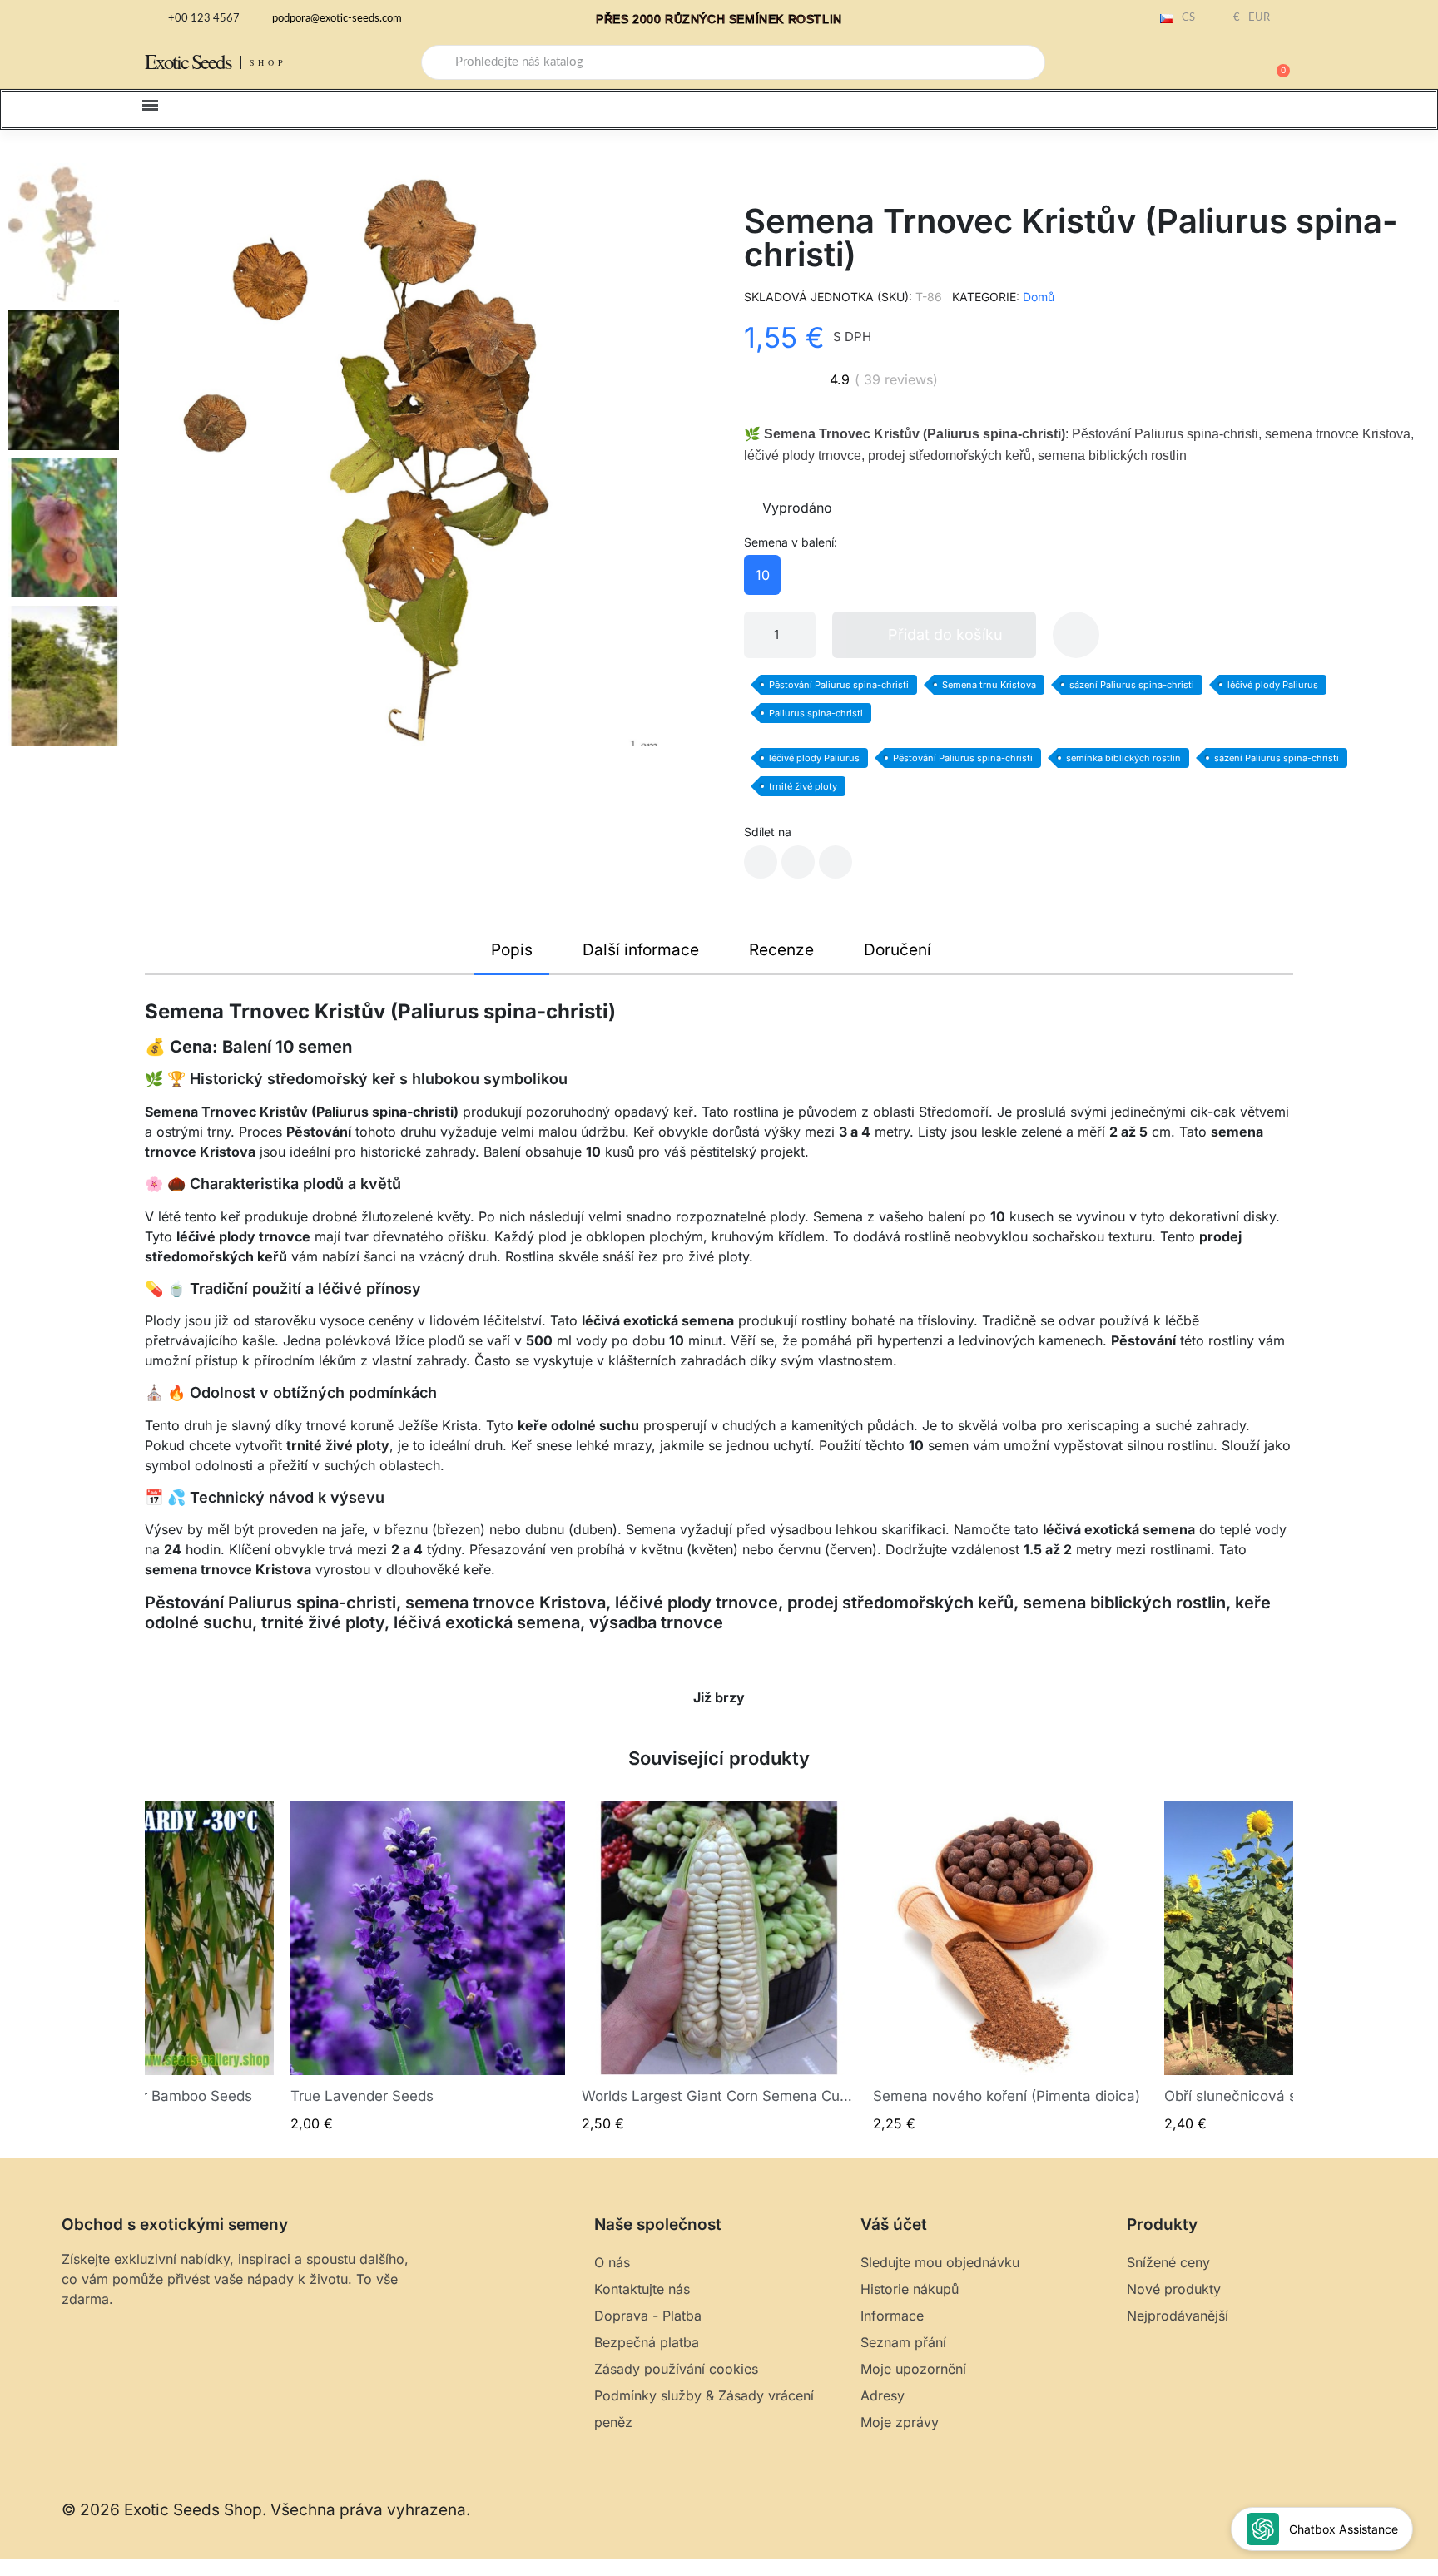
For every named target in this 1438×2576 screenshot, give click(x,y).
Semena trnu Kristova (989, 685)
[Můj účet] (1218, 64)
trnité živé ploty (803, 786)
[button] (1276, 62)
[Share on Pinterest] (836, 862)
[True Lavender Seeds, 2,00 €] (428, 1967)
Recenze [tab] (781, 950)
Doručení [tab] (898, 950)
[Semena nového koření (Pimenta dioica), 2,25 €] (1010, 1967)
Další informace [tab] (641, 950)
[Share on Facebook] (761, 862)
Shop (268, 62)
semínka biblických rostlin (1123, 758)
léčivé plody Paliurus (1273, 685)
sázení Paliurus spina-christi (1132, 685)
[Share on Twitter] (798, 862)
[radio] (762, 575)
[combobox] (733, 62)
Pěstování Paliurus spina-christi (839, 685)
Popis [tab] (512, 950)
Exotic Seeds (188, 61)
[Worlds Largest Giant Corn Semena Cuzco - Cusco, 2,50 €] (719, 1967)
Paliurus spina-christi (816, 713)
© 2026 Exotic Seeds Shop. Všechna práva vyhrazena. (266, 2510)
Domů (1039, 297)
